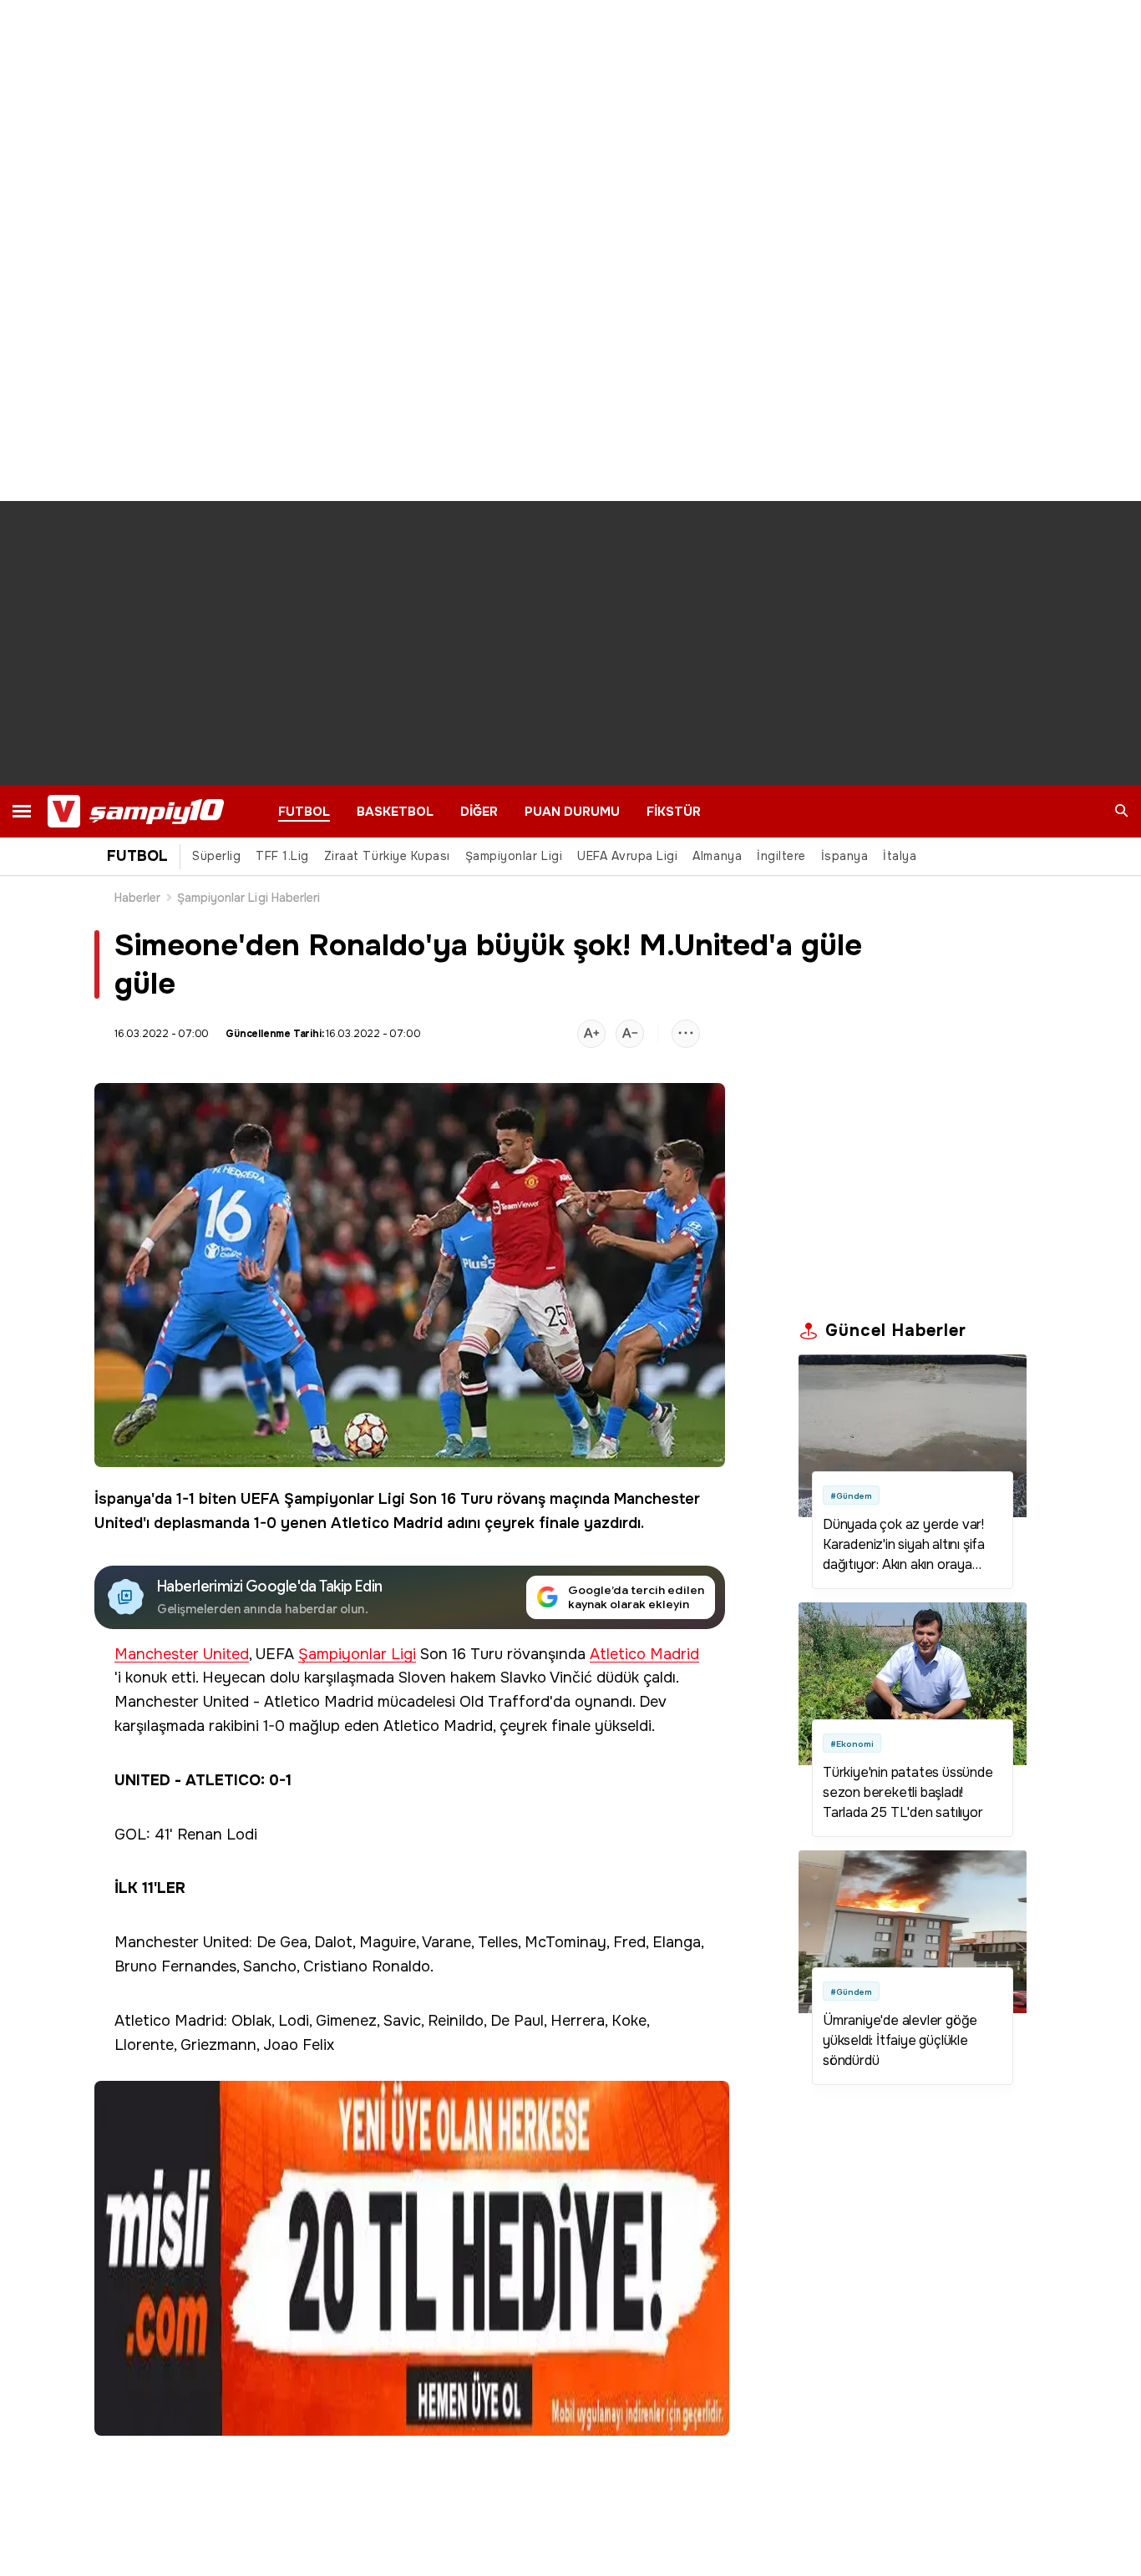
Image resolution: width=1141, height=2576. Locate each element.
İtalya (900, 856)
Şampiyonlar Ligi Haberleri (249, 898)
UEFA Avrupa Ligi (627, 856)
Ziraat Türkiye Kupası (387, 856)
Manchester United (182, 1655)
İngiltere (781, 856)
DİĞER (479, 812)
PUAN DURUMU (572, 812)
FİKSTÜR (674, 812)
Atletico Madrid (387, 1523)
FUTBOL (304, 812)
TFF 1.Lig (282, 856)
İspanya (845, 856)
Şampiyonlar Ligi (514, 856)
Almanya (717, 856)
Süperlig (216, 856)
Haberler (138, 898)
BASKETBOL (395, 812)
